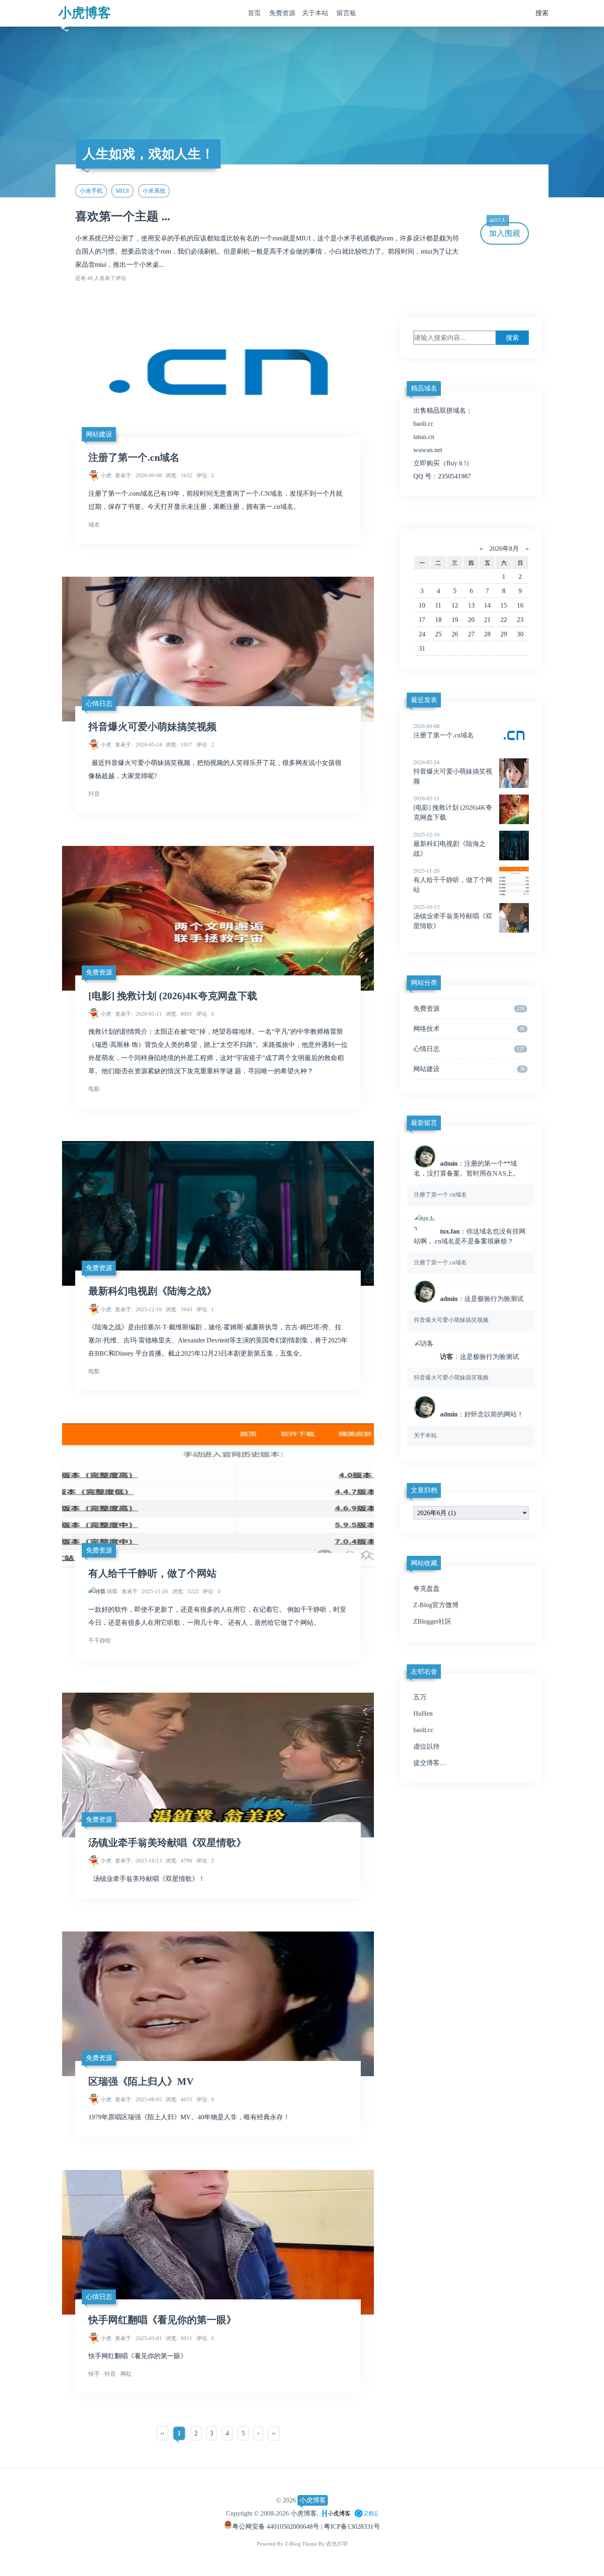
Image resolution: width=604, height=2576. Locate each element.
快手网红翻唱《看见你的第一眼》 (162, 2320)
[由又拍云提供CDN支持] (366, 2513)
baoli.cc (423, 424)
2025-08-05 (138, 2099)
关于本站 (315, 13)
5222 (186, 1591)
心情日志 (99, 703)
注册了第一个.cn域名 (134, 457)
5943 (179, 1309)
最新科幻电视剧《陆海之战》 (152, 1291)
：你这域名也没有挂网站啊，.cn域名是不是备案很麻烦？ (470, 1247)
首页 (254, 13)
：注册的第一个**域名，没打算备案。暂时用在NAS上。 (467, 1179)
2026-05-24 (138, 745)
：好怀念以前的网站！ (469, 1425)
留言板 (346, 13)
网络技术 (469, 1029)
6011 (179, 2338)
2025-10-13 (138, 1861)
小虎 (106, 475)
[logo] (337, 2513)
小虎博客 (85, 13)
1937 (179, 745)
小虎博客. (304, 2513)
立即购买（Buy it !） (443, 463)
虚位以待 (426, 1746)
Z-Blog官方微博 (436, 1605)
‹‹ (162, 2433)
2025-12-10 (138, 1309)
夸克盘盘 (426, 1588)
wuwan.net (428, 450)
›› (274, 2433)
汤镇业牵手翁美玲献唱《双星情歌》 (167, 1843)
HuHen (423, 1713)
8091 (179, 1014)
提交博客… (430, 1763)
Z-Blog (293, 2544)
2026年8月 (504, 549)
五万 (420, 1697)
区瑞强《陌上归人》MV (141, 2082)
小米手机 (91, 191)
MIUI (122, 191)
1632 (179, 475)
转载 (112, 1591)
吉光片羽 (337, 2544)
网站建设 (99, 434)
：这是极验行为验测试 (469, 1309)
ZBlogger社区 (432, 1621)
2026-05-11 (138, 1014)
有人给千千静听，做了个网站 (152, 1573)
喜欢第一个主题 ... (123, 216)
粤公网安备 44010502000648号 (276, 2526)
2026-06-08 (138, 475)
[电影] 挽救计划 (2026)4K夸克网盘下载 (173, 996)
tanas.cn (424, 437)
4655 (179, 2099)
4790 (179, 1861)
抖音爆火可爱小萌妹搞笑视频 (152, 727)
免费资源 (282, 13)
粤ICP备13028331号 (352, 2526)
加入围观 (505, 230)
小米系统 (154, 191)
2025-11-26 (145, 1591)
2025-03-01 (138, 2338)
